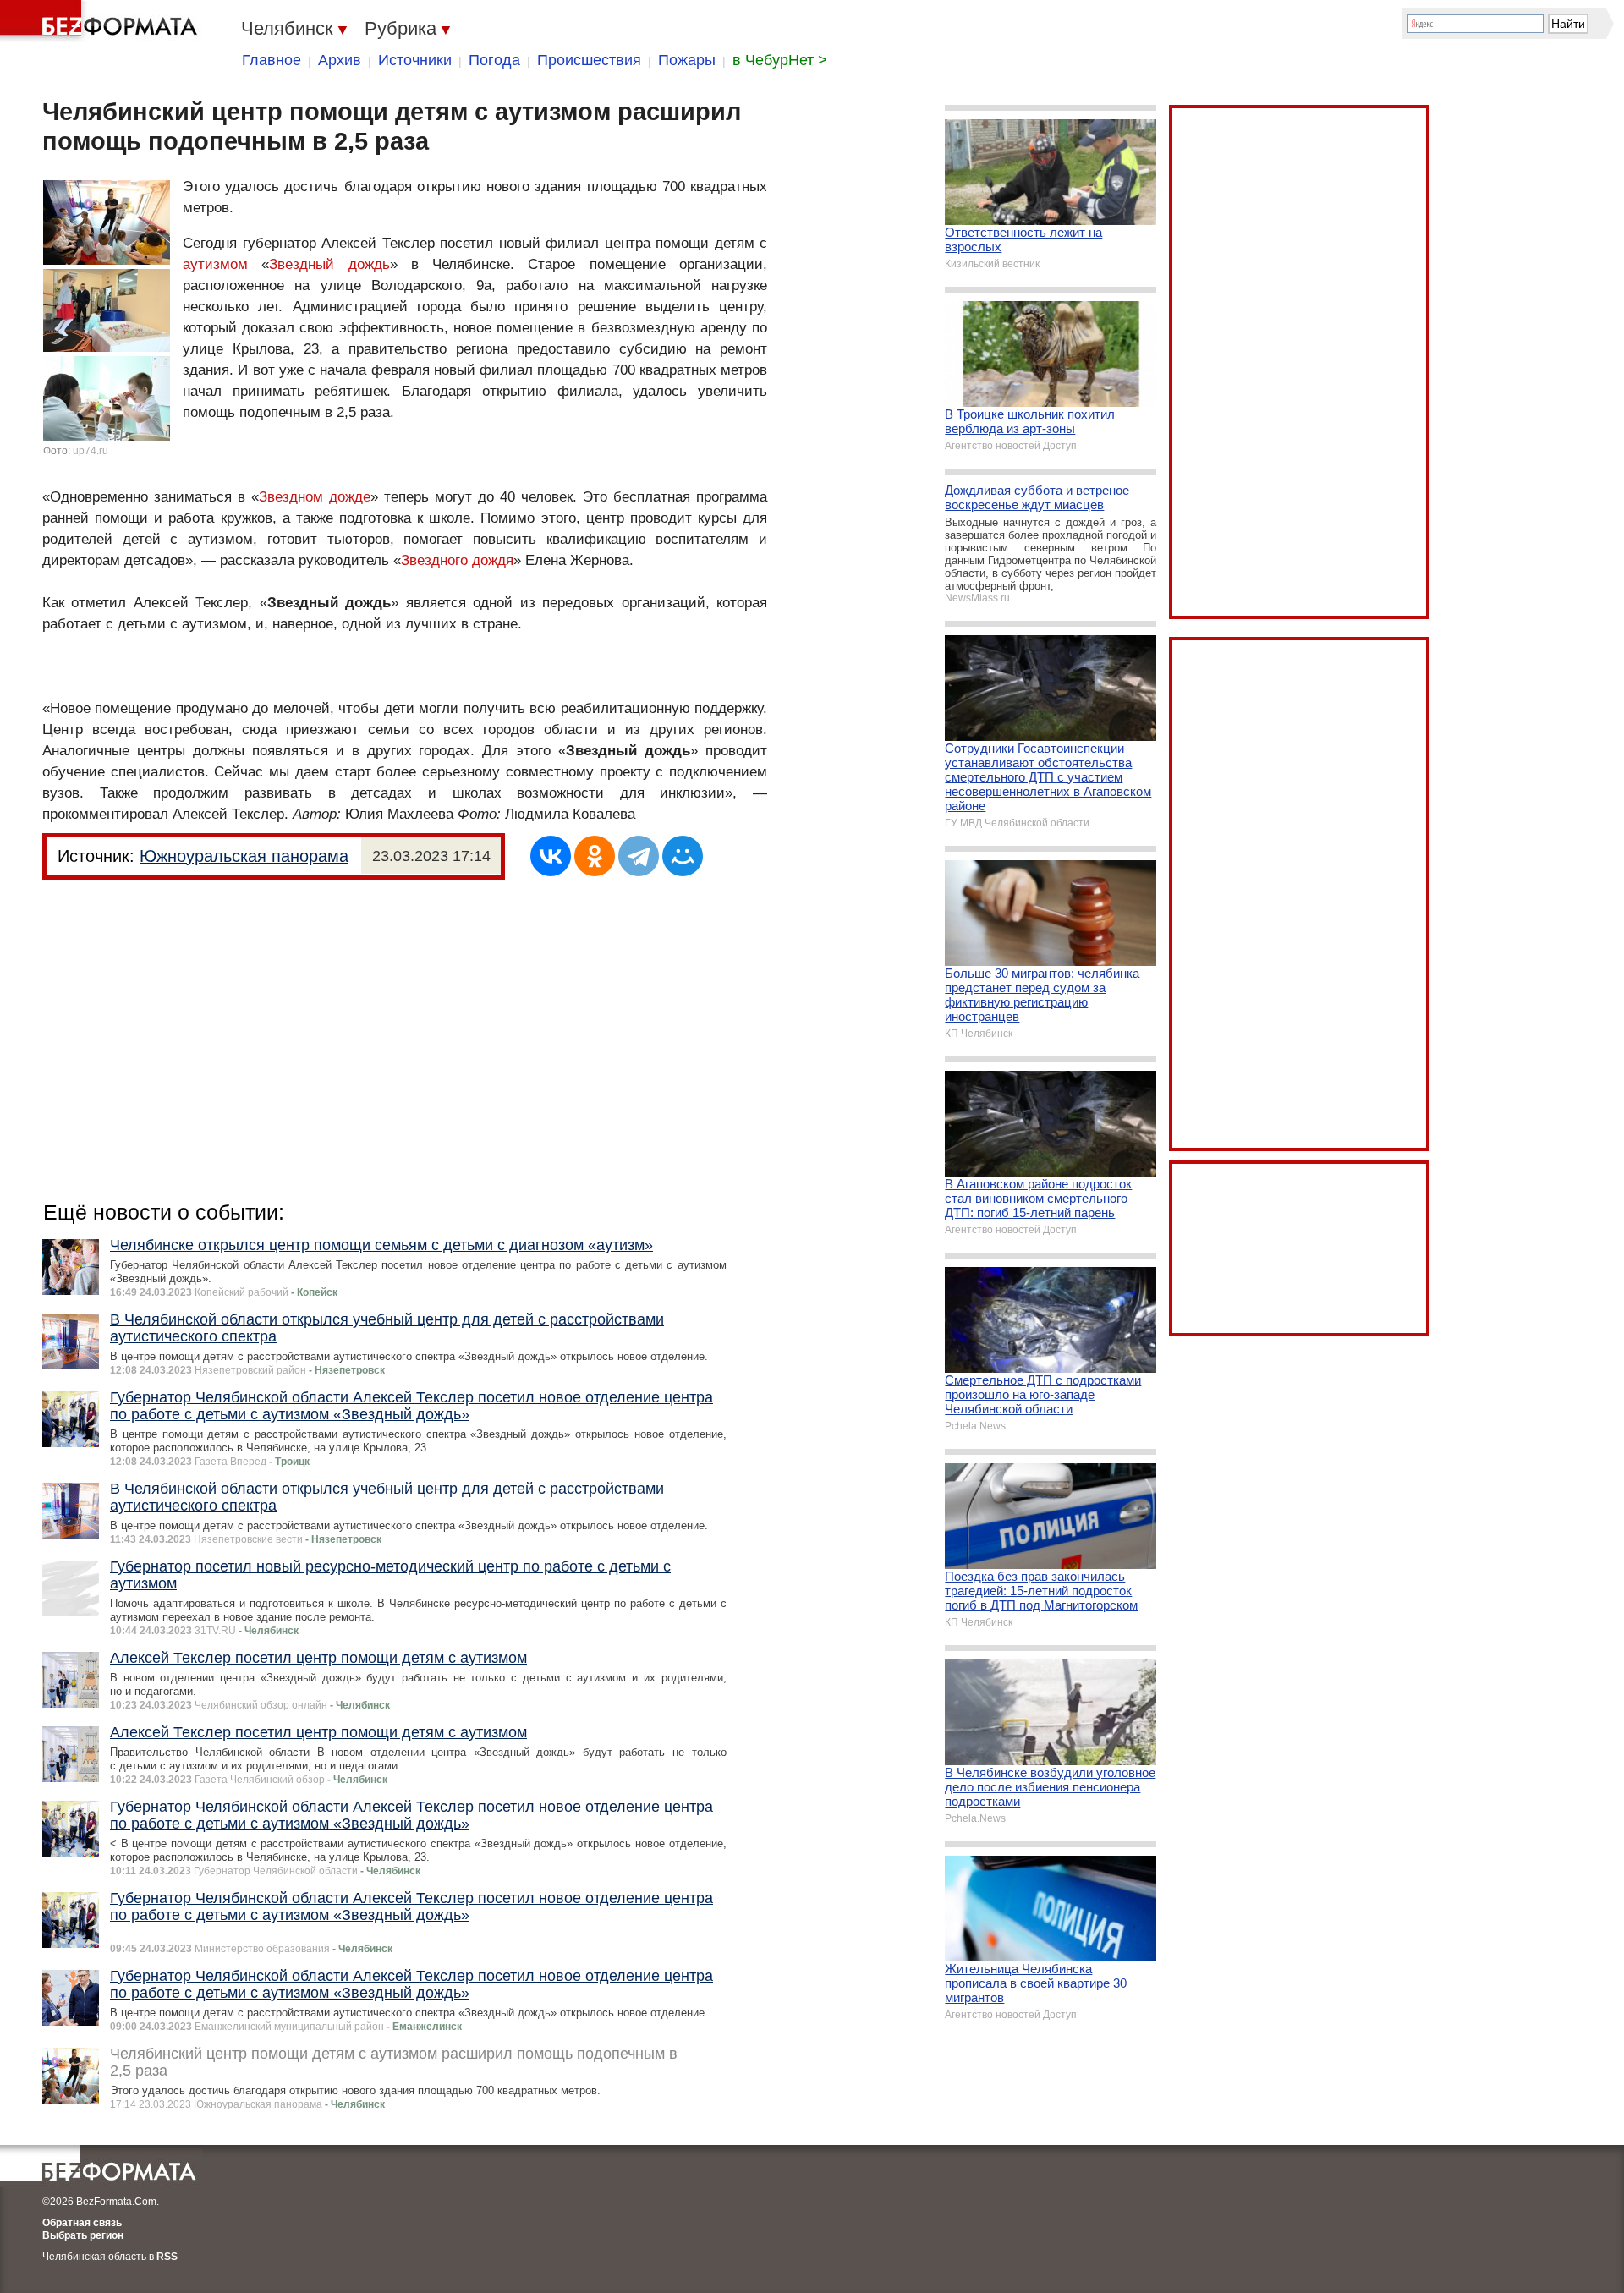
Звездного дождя (457, 560)
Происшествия (589, 60)
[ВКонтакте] (551, 856)
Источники (415, 60)
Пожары (687, 60)
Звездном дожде (315, 497)
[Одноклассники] (595, 856)
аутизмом (215, 264)
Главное (272, 60)
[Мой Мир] (683, 856)
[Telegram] (639, 856)
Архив (340, 60)
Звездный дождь (329, 264)
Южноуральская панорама (244, 856)
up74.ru (91, 451)
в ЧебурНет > (780, 60)
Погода (494, 60)
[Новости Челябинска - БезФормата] (101, 21)
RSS (167, 2257)
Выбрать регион (83, 2235)
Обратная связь (82, 2223)
